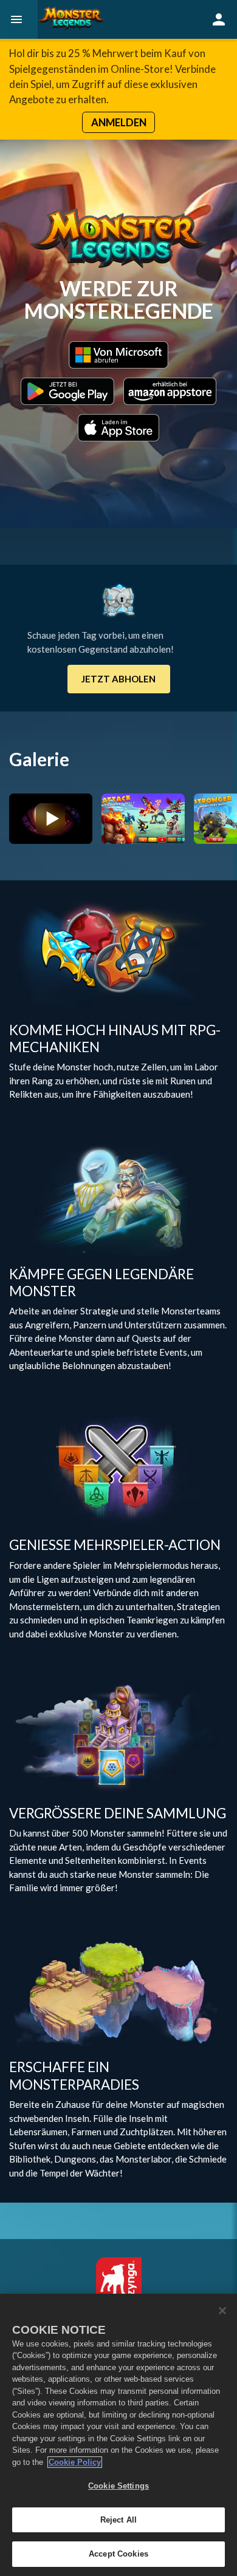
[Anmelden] (219, 19)
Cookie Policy (75, 2462)
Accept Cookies (118, 2554)
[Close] (222, 2311)
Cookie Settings (118, 2486)
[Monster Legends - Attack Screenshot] (143, 818)
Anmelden (119, 122)
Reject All (118, 2520)
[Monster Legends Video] (51, 818)
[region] (118, 2435)
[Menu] (19, 19)
